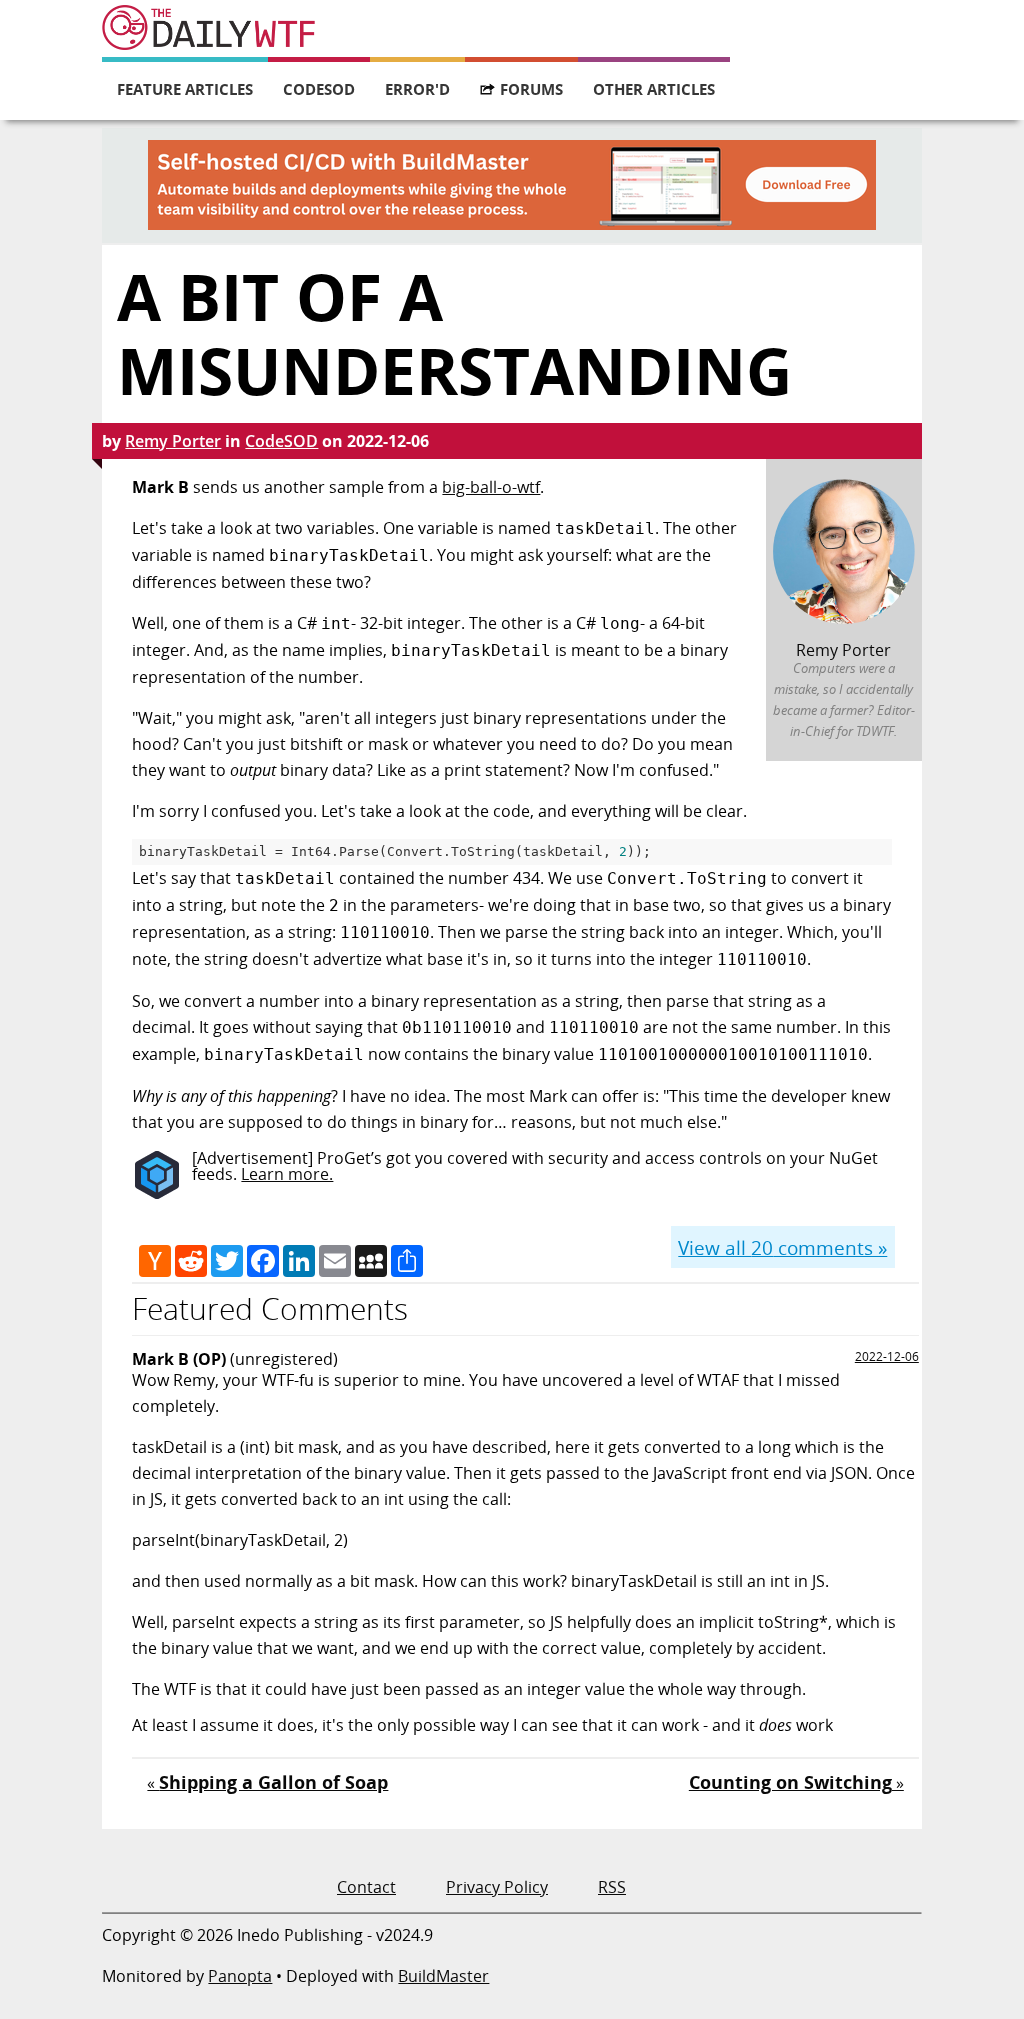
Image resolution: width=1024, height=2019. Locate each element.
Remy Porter (173, 441)
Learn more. (287, 1174)
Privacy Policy (497, 1887)
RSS (612, 1887)
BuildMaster (443, 1976)
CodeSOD (319, 89)
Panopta (240, 1976)
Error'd (417, 89)
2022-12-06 (887, 1356)
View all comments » (782, 1247)
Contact (366, 1887)
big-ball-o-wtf (491, 487)
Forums (531, 89)
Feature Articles (185, 89)
